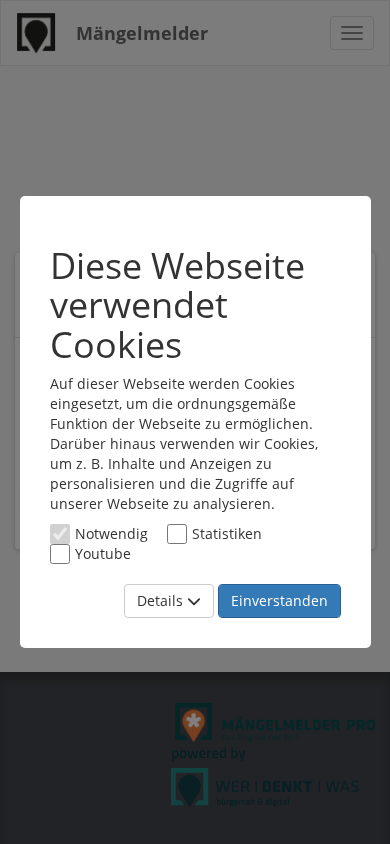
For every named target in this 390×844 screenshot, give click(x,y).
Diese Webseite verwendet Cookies (177, 305)
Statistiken (227, 533)
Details (162, 600)
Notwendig (111, 533)
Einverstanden (279, 600)
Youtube (103, 553)
